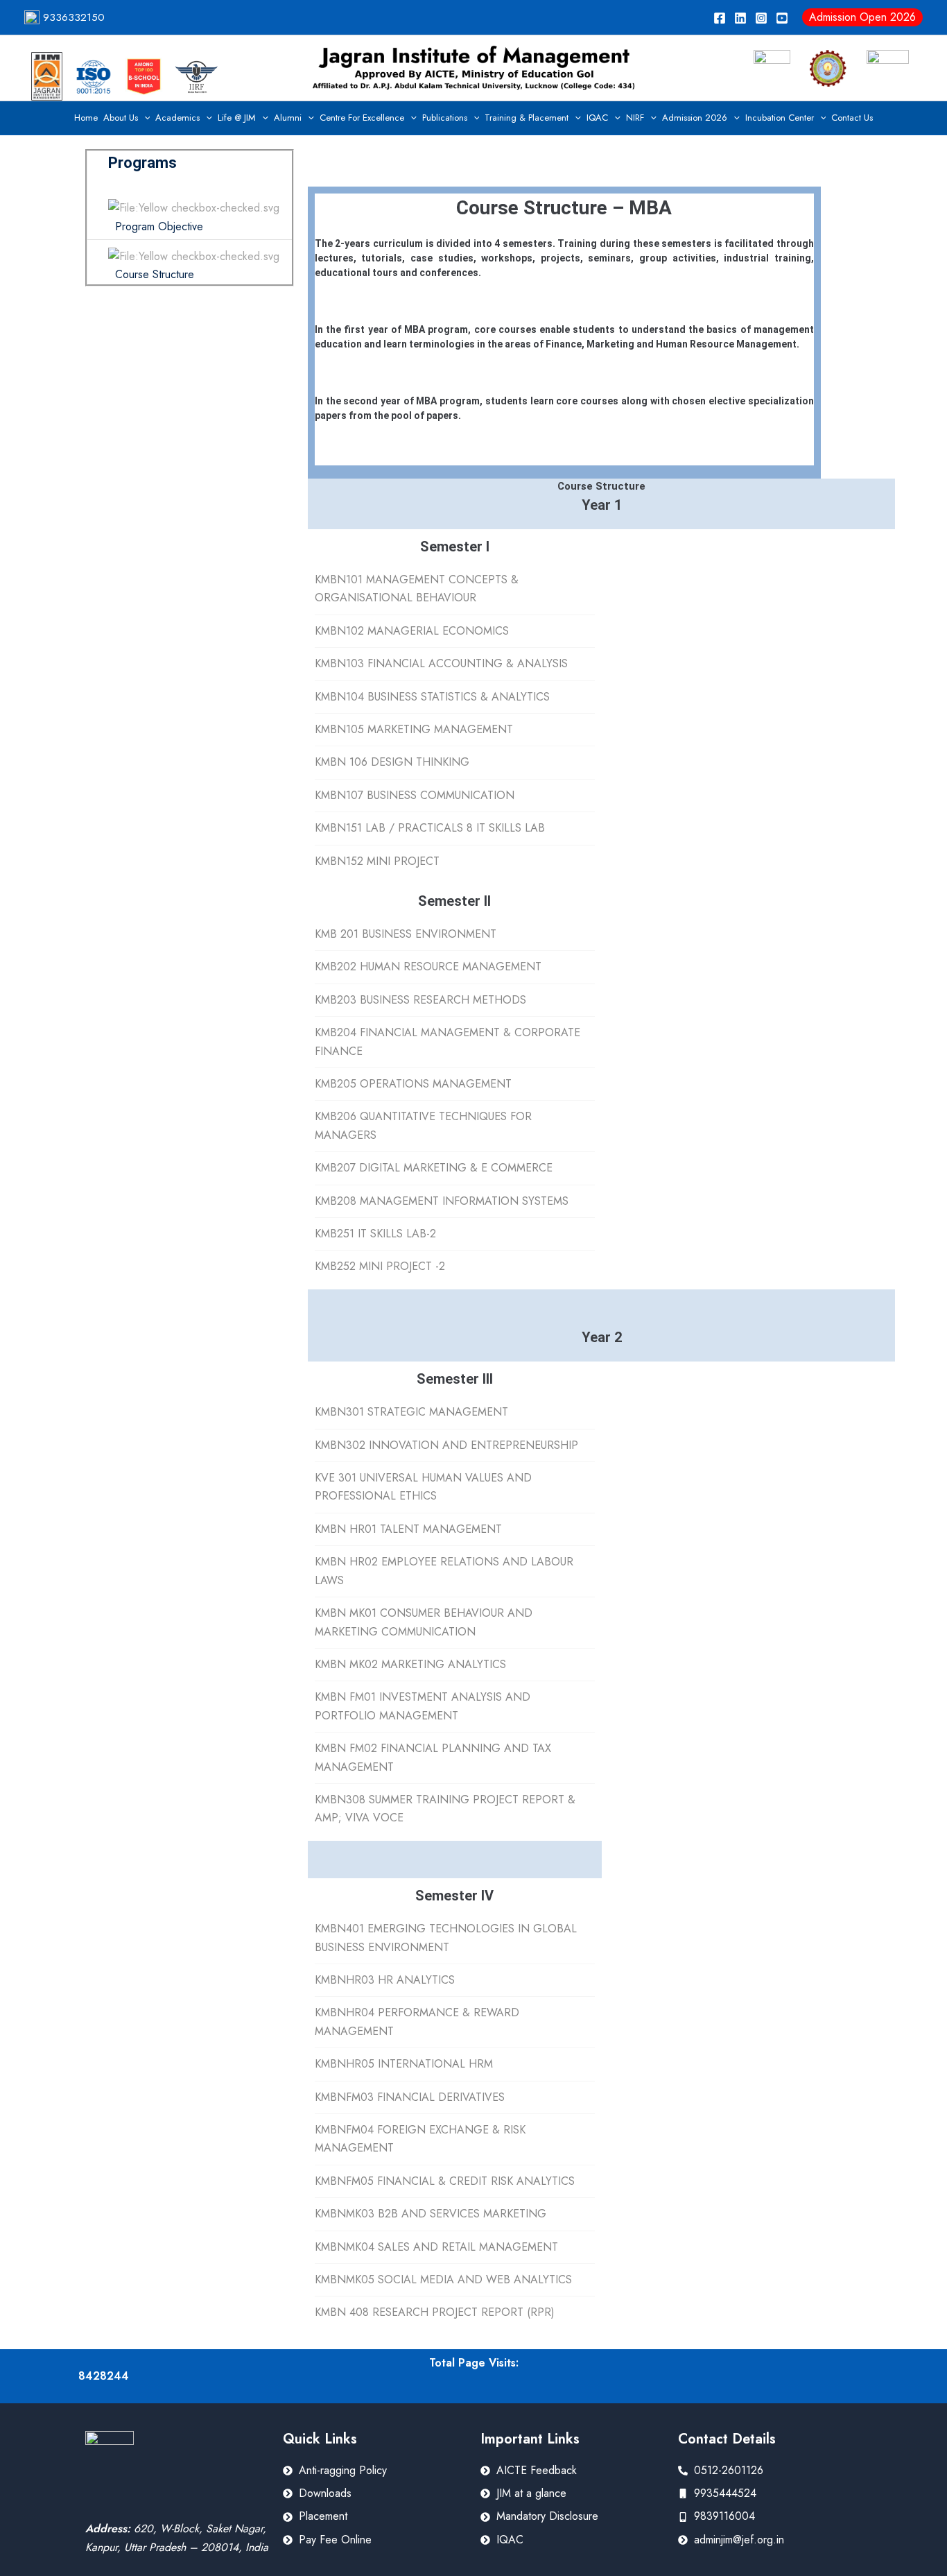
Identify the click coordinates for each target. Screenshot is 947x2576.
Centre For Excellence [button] (362, 118)
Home (86, 118)
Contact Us (852, 118)
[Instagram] (761, 18)
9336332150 (72, 17)
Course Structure (155, 274)
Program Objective (159, 226)
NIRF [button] (635, 118)
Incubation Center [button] (780, 118)
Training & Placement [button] (527, 118)
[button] (862, 17)
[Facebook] (720, 18)
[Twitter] (740, 18)
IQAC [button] (597, 118)
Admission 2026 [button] (695, 118)
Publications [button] (445, 118)
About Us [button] (121, 118)
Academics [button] (177, 118)
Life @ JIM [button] (237, 118)
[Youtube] (782, 18)
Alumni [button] (288, 118)
